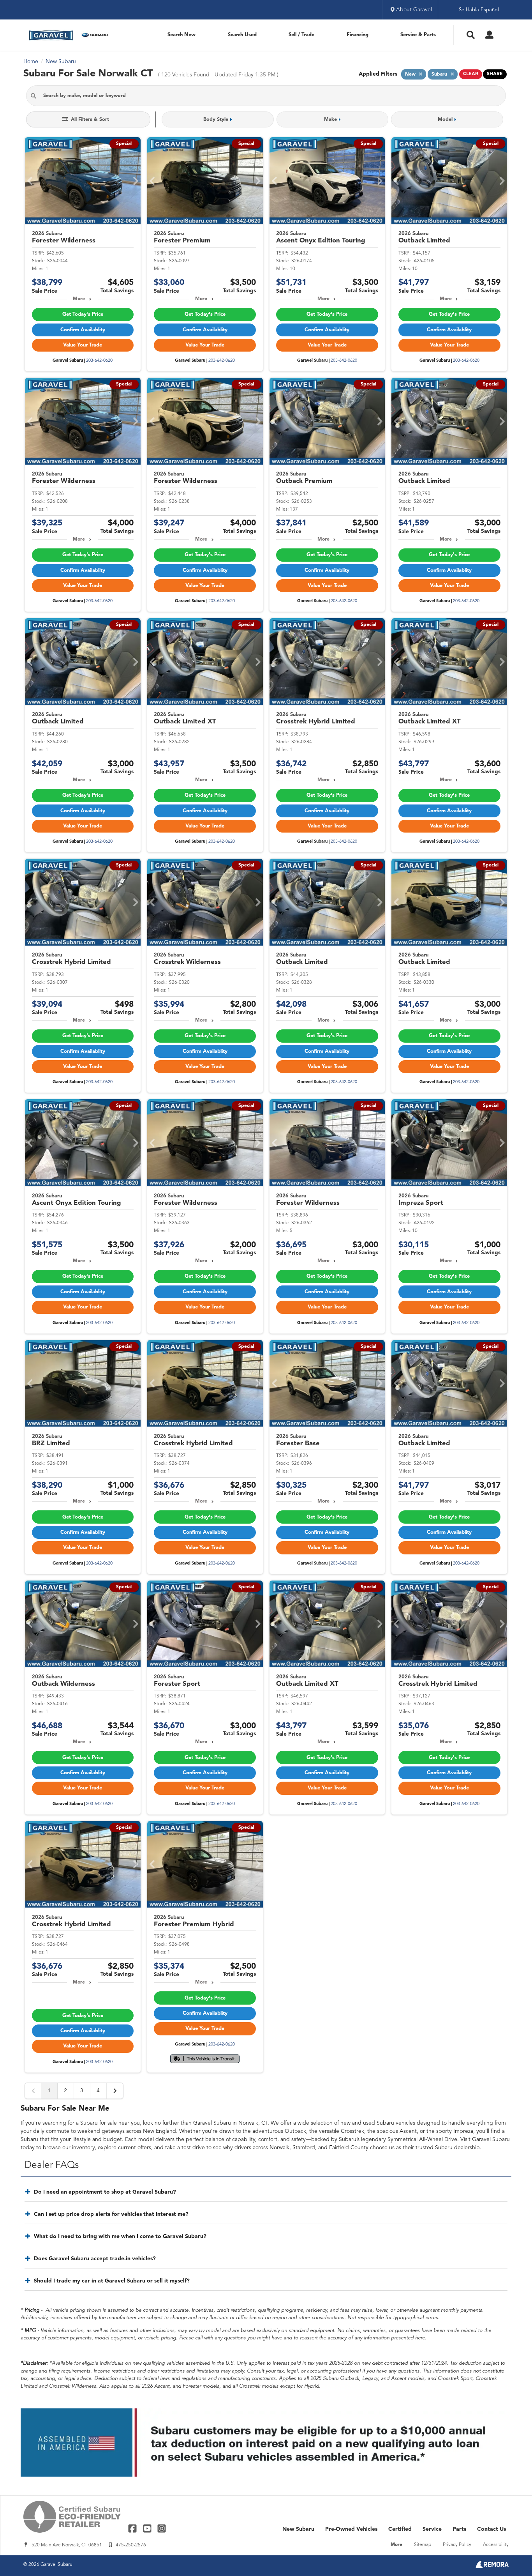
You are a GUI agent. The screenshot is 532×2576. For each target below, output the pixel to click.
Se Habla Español (479, 10)
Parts (459, 2529)
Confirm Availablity (83, 330)
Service (432, 2529)
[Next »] (115, 2091)
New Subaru (298, 2529)
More (79, 299)
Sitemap (423, 2545)
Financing (358, 35)
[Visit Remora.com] (492, 2567)
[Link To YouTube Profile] (148, 2528)
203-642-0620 (99, 361)
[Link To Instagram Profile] (162, 2528)
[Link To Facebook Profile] (133, 2528)
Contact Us (491, 2529)
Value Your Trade (83, 345)
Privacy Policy (457, 2545)
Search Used (242, 35)
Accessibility (496, 2545)
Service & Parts (418, 35)
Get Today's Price (83, 314)
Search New (181, 35)
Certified (400, 2529)
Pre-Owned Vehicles (351, 2529)
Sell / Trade (301, 35)
